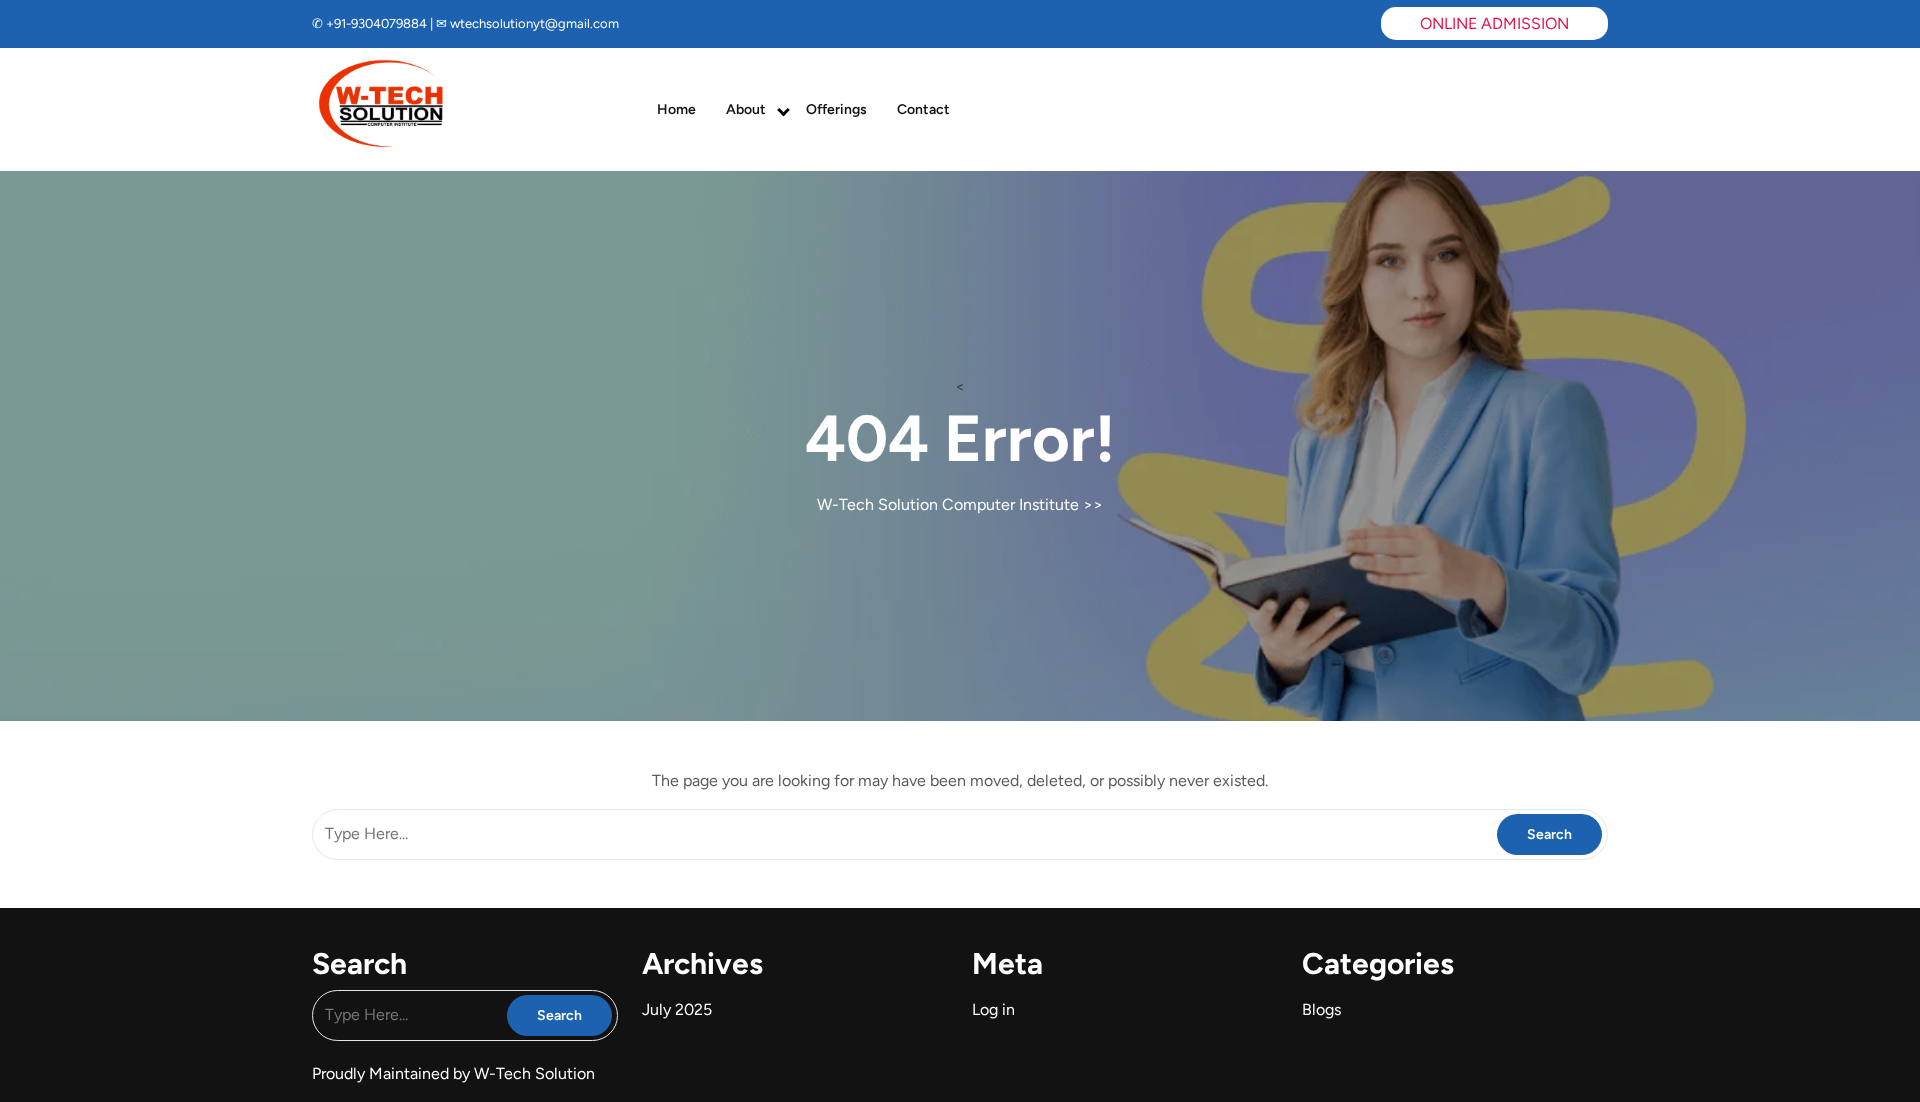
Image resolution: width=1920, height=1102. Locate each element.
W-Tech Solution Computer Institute (948, 504)
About (746, 109)
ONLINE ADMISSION (1494, 23)
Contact (923, 109)
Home (676, 109)
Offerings (836, 109)
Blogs (1321, 1009)
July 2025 (677, 1009)
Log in (993, 1009)
